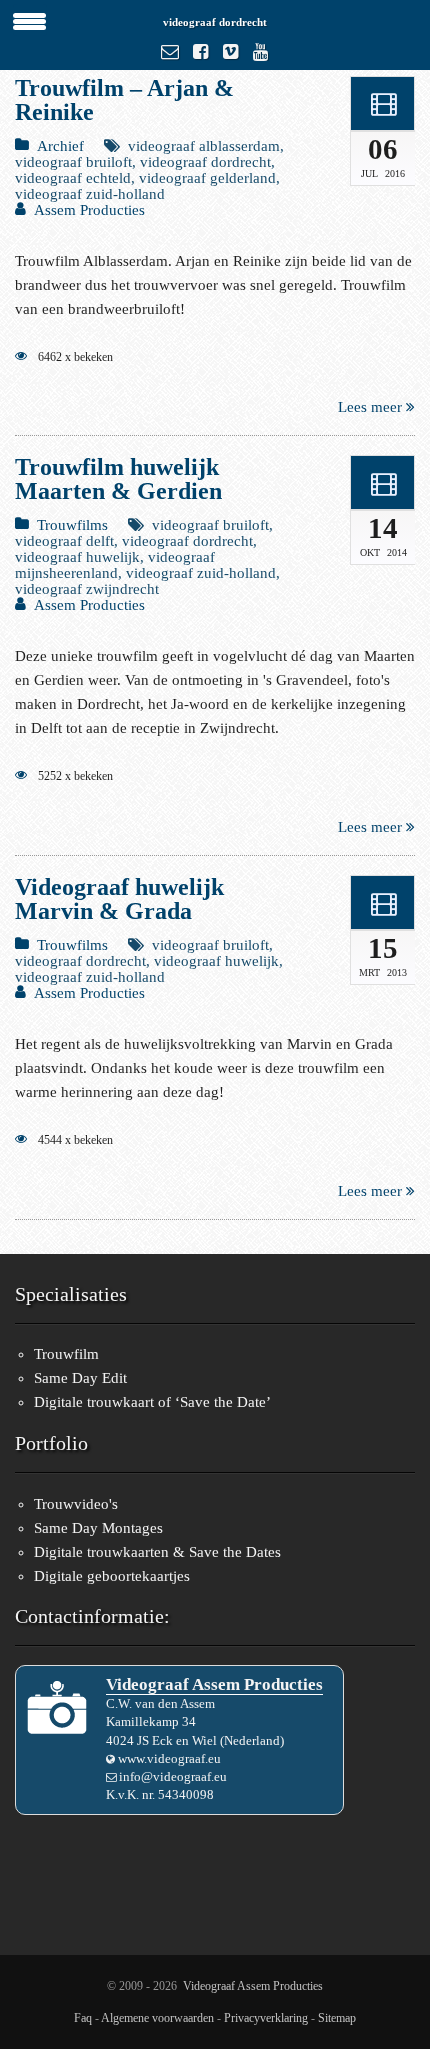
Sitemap (337, 2018)
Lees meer (372, 407)
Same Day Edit (80, 1378)
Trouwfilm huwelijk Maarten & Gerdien (118, 479)
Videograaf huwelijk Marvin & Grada (119, 899)
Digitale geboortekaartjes (112, 1576)
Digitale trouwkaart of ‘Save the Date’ (152, 1402)
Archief (60, 146)
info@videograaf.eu (173, 1776)
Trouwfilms (72, 525)
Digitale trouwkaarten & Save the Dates (157, 1552)
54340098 (186, 1794)
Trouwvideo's (76, 1504)
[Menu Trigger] (30, 20)
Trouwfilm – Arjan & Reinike (124, 100)
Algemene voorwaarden (157, 2018)
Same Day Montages (98, 1528)
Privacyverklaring (266, 2018)
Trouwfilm (66, 1354)
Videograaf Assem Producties (253, 1986)
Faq (83, 2018)
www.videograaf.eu (169, 1758)
